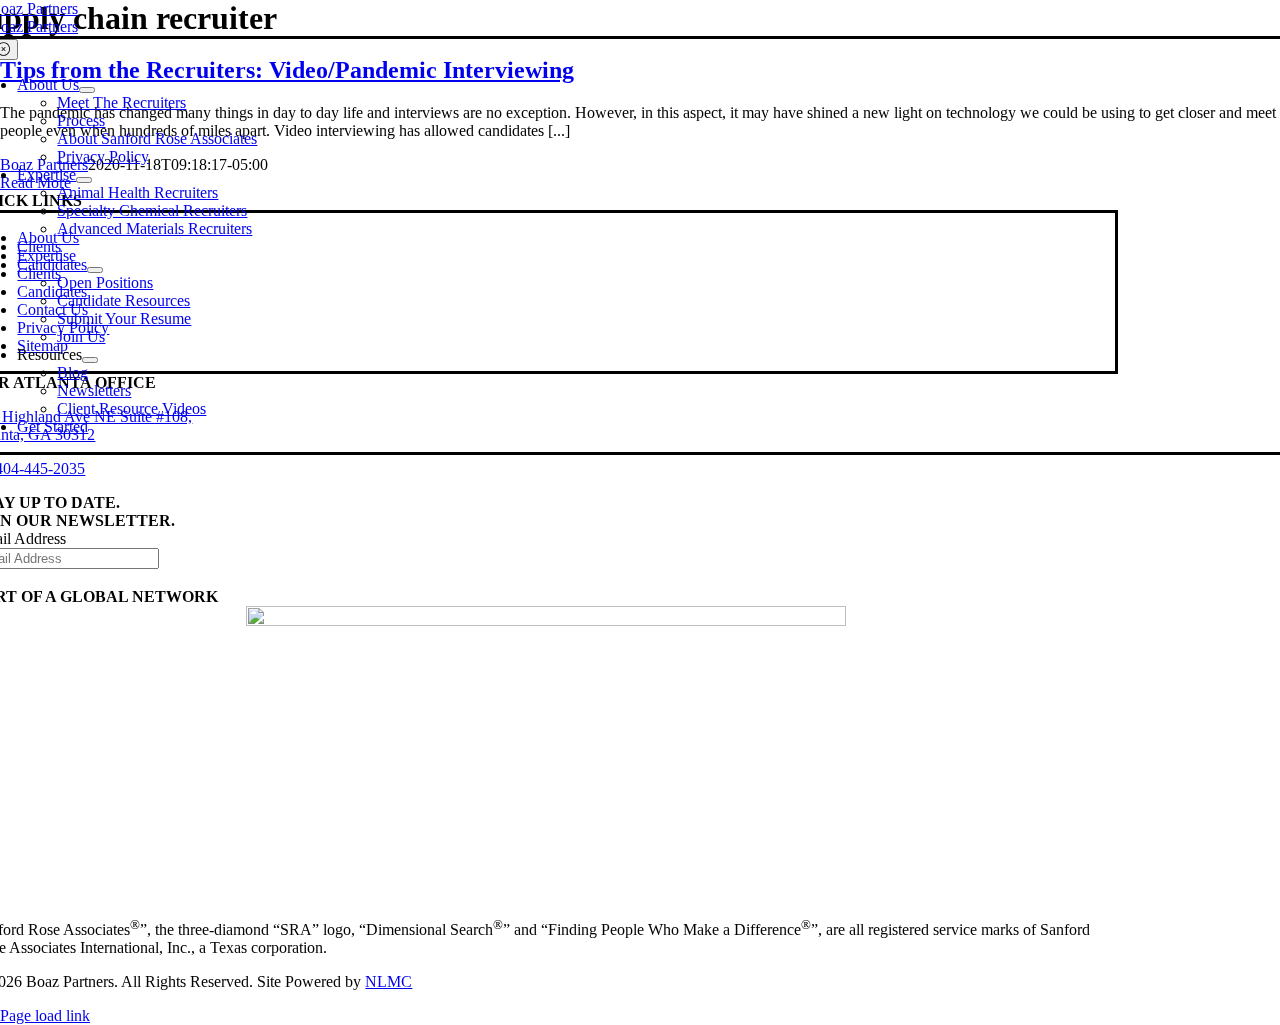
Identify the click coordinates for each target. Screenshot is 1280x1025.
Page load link (45, 1015)
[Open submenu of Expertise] (84, 180)
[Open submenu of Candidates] (95, 270)
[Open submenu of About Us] (87, 90)
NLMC (388, 981)
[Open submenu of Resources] (90, 360)
